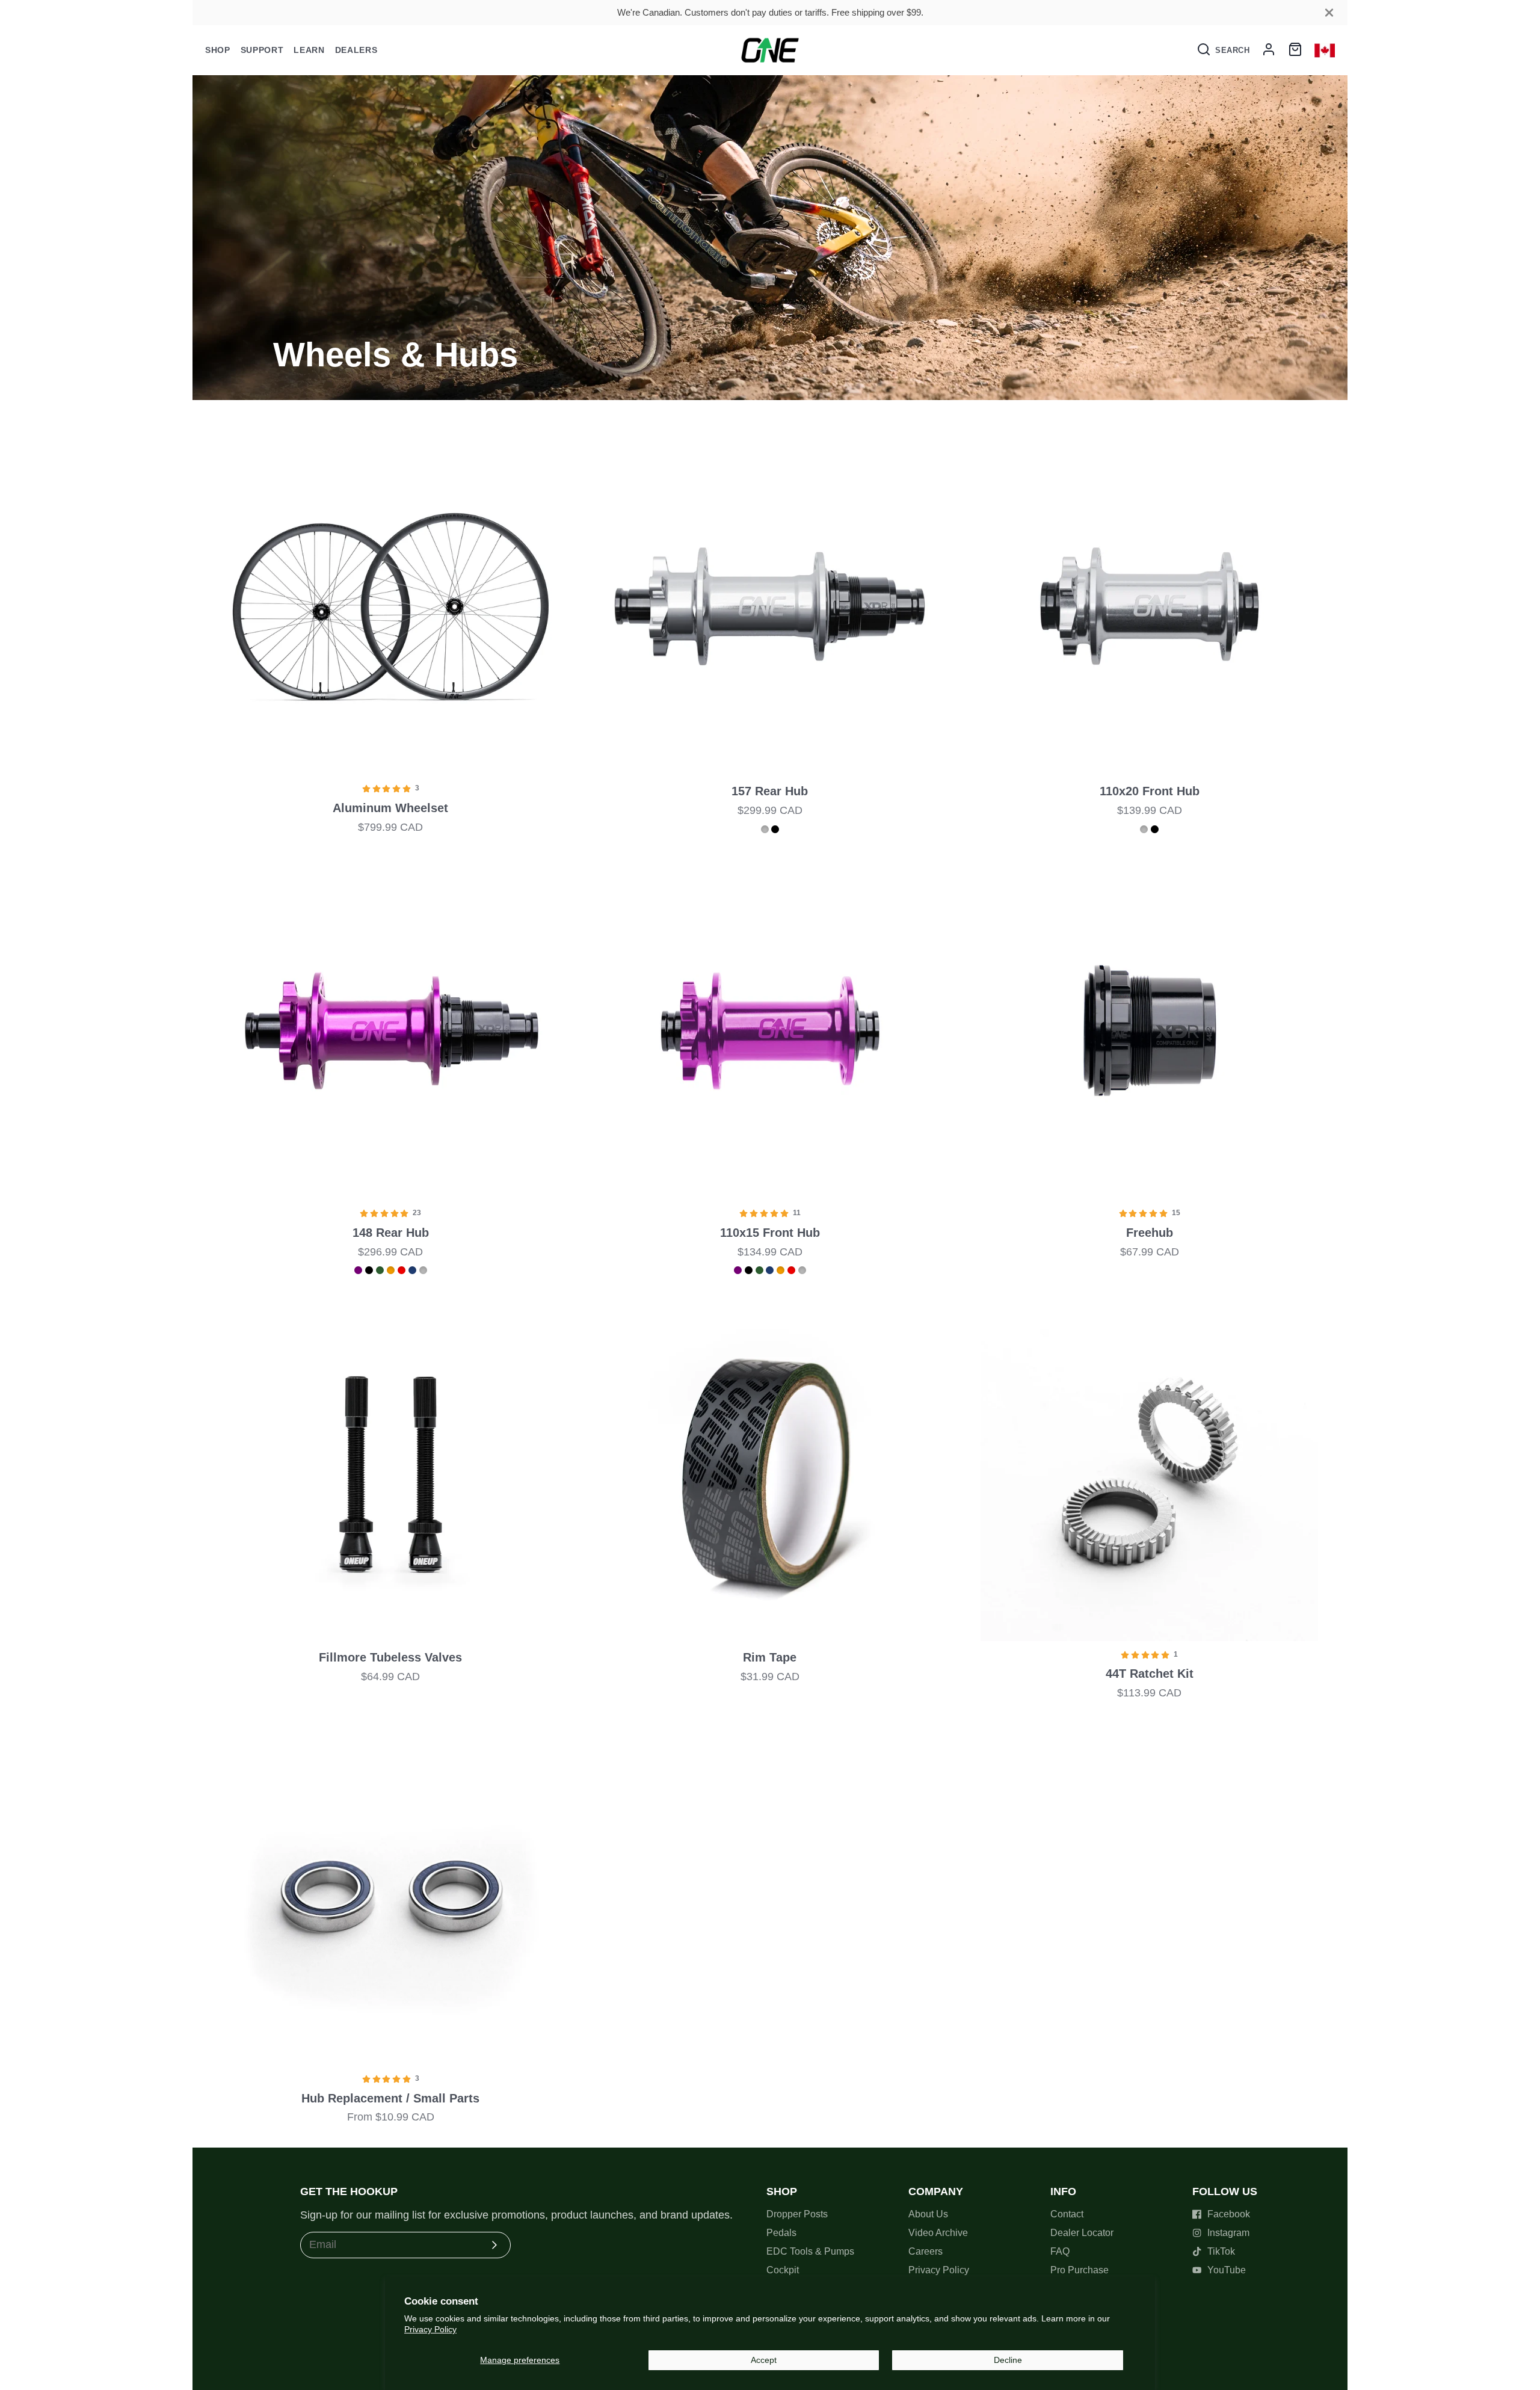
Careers (926, 2251)
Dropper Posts (797, 2214)
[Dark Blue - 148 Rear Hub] (412, 1270)
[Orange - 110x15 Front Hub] (781, 1270)
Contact (1067, 2214)
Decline (1008, 2360)
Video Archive (938, 2233)
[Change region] (1325, 50)
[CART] (1295, 50)
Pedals (781, 2233)
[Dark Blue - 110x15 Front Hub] (770, 1270)
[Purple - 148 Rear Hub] (358, 1270)
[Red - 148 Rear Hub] (402, 1270)
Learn (309, 50)
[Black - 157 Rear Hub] (775, 829)
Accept (764, 2360)
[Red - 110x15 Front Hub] (791, 1270)
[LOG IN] (1269, 50)
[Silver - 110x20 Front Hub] (1144, 829)
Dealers (356, 50)
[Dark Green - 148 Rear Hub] (380, 1270)
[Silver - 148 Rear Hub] (423, 1270)
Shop (218, 50)
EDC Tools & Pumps (810, 2251)
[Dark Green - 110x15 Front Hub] (759, 1270)
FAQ (1060, 2251)
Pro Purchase (1080, 2270)
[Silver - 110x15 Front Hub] (802, 1270)
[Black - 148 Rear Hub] (369, 1270)
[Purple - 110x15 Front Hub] (738, 1270)
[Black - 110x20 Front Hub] (1155, 829)
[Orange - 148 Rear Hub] (391, 1270)
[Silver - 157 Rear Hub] (765, 829)
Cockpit (783, 2270)
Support (262, 50)
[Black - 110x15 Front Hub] (749, 1270)
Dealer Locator (1082, 2233)
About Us (928, 2214)
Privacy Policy (430, 2329)
